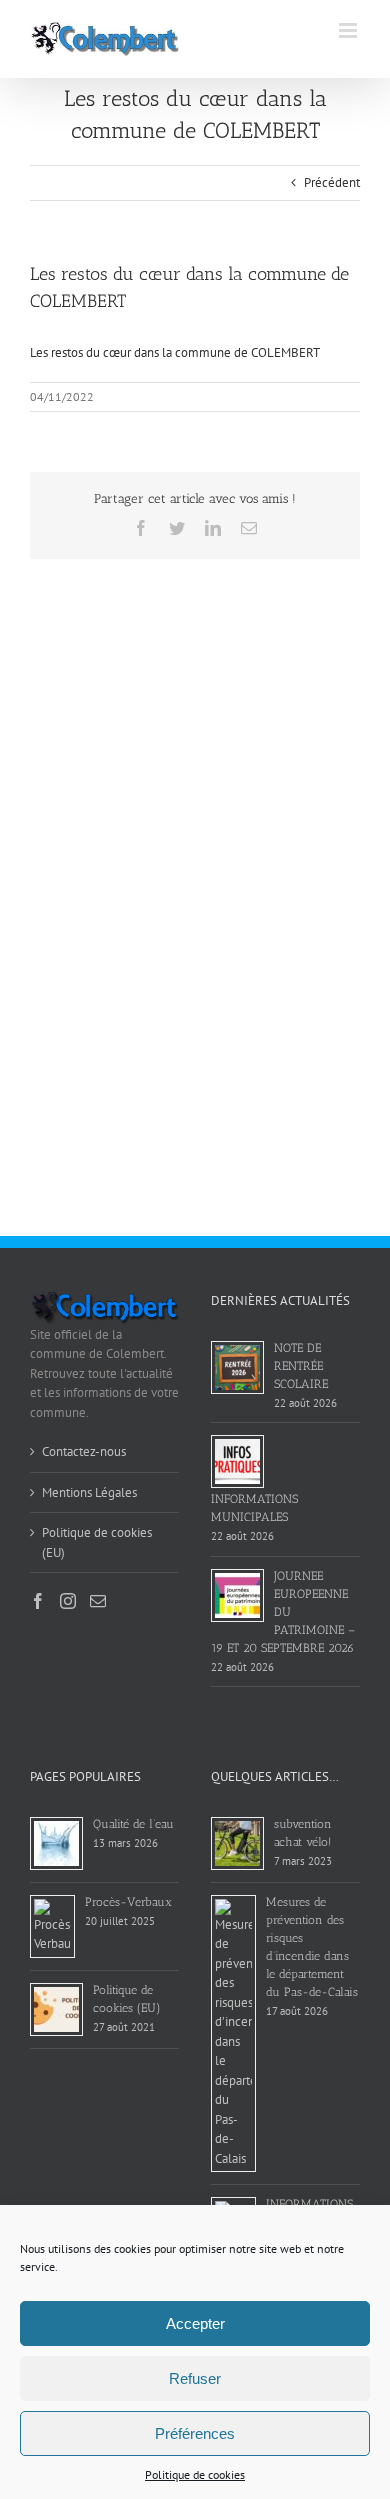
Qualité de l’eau (133, 1824)
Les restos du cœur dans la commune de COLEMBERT (175, 352)
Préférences (195, 2433)
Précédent (332, 182)
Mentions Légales (89, 1492)
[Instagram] (68, 1601)
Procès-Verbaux (128, 1902)
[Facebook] (38, 1601)
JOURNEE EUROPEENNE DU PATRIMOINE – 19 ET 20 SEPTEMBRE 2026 (283, 1612)
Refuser (195, 2378)
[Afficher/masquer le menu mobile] (349, 30)
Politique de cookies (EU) (97, 1542)
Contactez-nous (84, 1451)
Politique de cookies (195, 2474)
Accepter (195, 2323)
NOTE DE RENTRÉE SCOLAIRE (301, 1366)
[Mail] (98, 1601)
